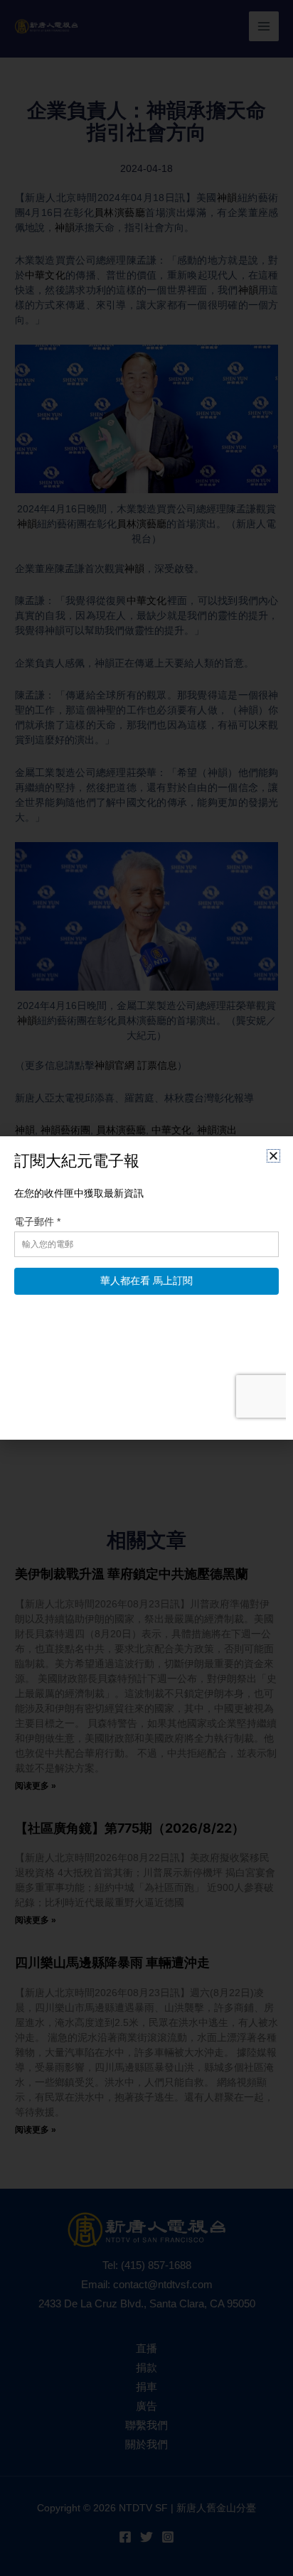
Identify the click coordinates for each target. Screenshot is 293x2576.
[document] (146, 1288)
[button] (273, 1156)
